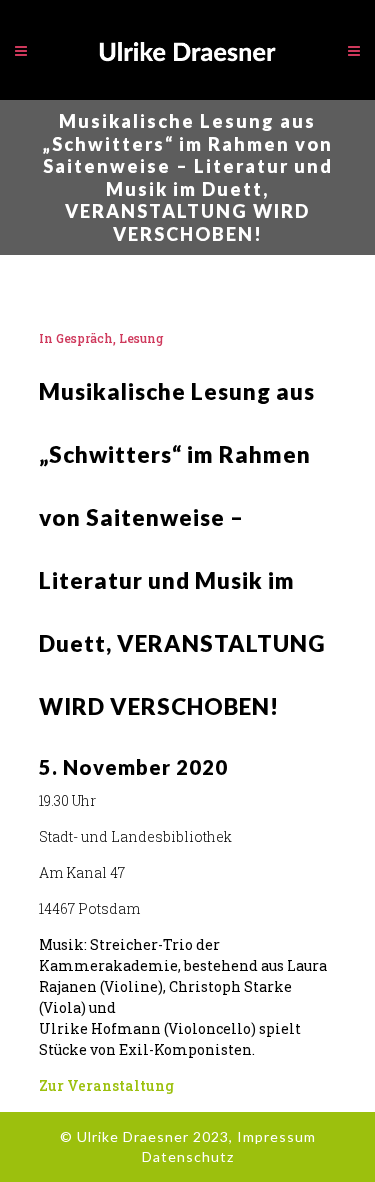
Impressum (276, 1136)
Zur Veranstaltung (106, 1085)
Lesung (141, 338)
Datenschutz (188, 1156)
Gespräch (84, 338)
